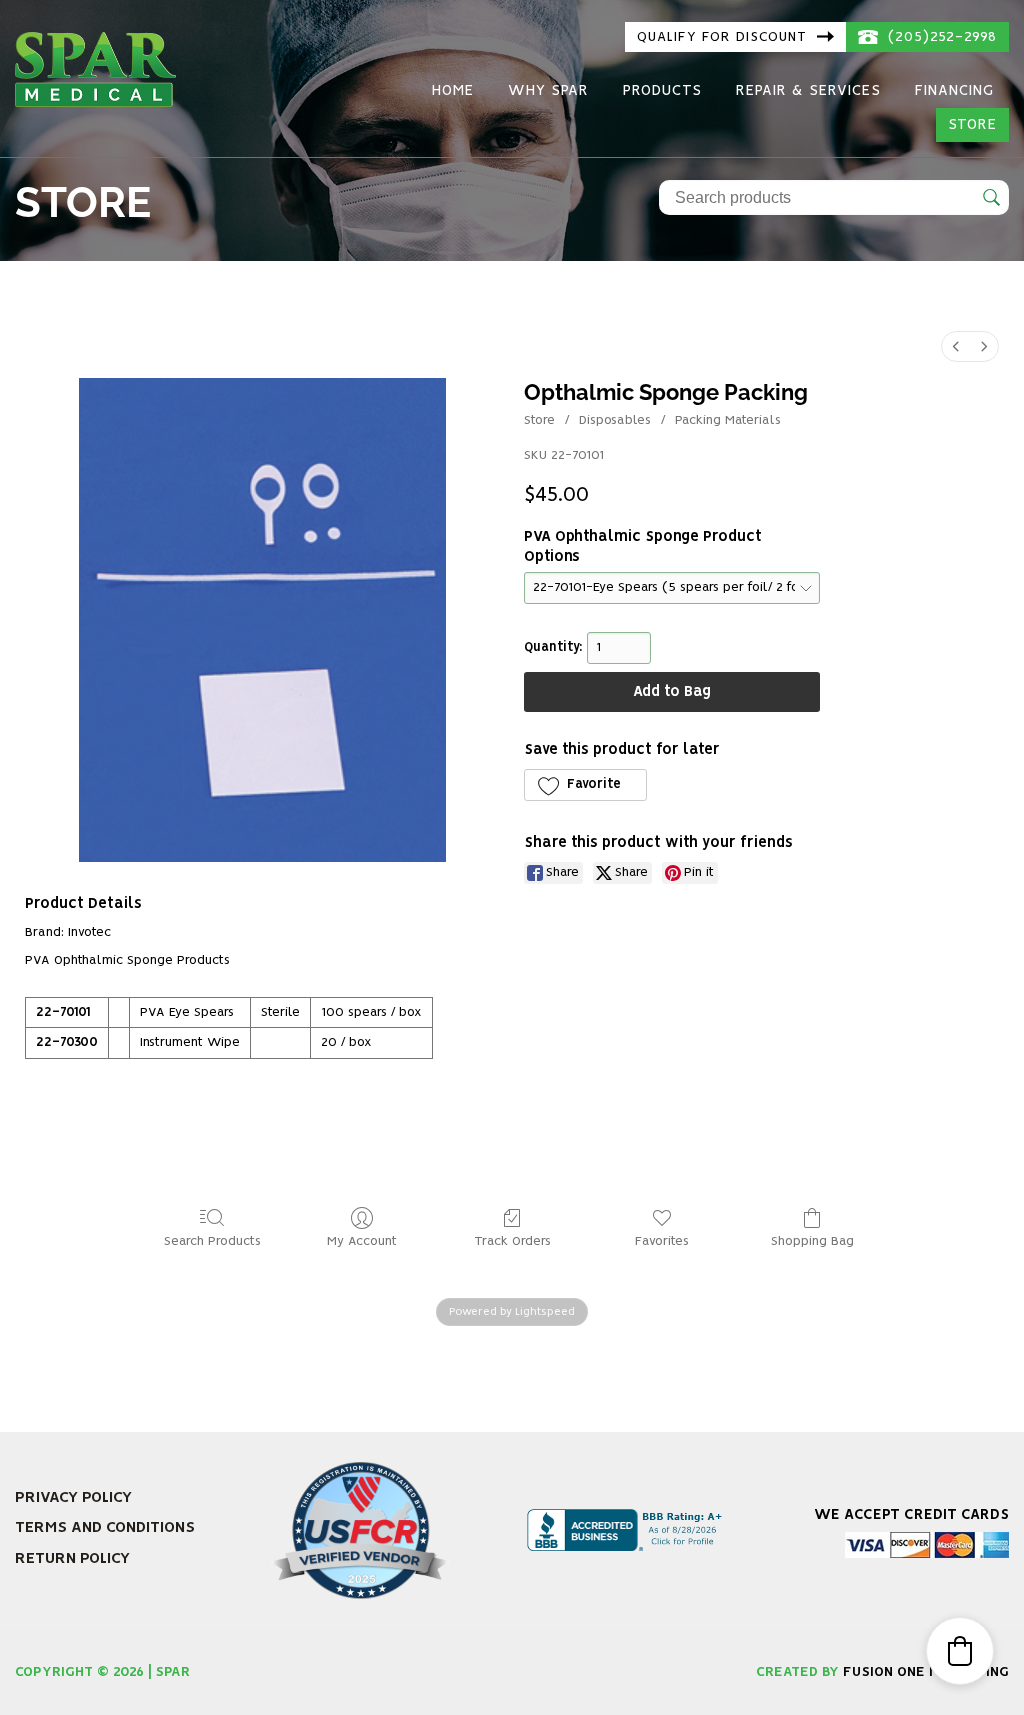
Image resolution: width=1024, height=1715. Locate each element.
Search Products (212, 1241)
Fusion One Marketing (926, 1672)
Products (662, 91)
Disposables (615, 420)
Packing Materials (728, 420)
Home (453, 91)
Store (972, 125)
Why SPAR (548, 91)
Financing (954, 91)
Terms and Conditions (105, 1527)
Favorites (662, 1241)
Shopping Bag (812, 1241)
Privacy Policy (73, 1497)
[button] (585, 785)
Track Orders (512, 1241)
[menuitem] (956, 346)
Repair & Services (808, 91)
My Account (362, 1241)
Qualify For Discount (724, 37)
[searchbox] (834, 197)
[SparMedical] (95, 67)
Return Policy (72, 1558)
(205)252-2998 (940, 37)
